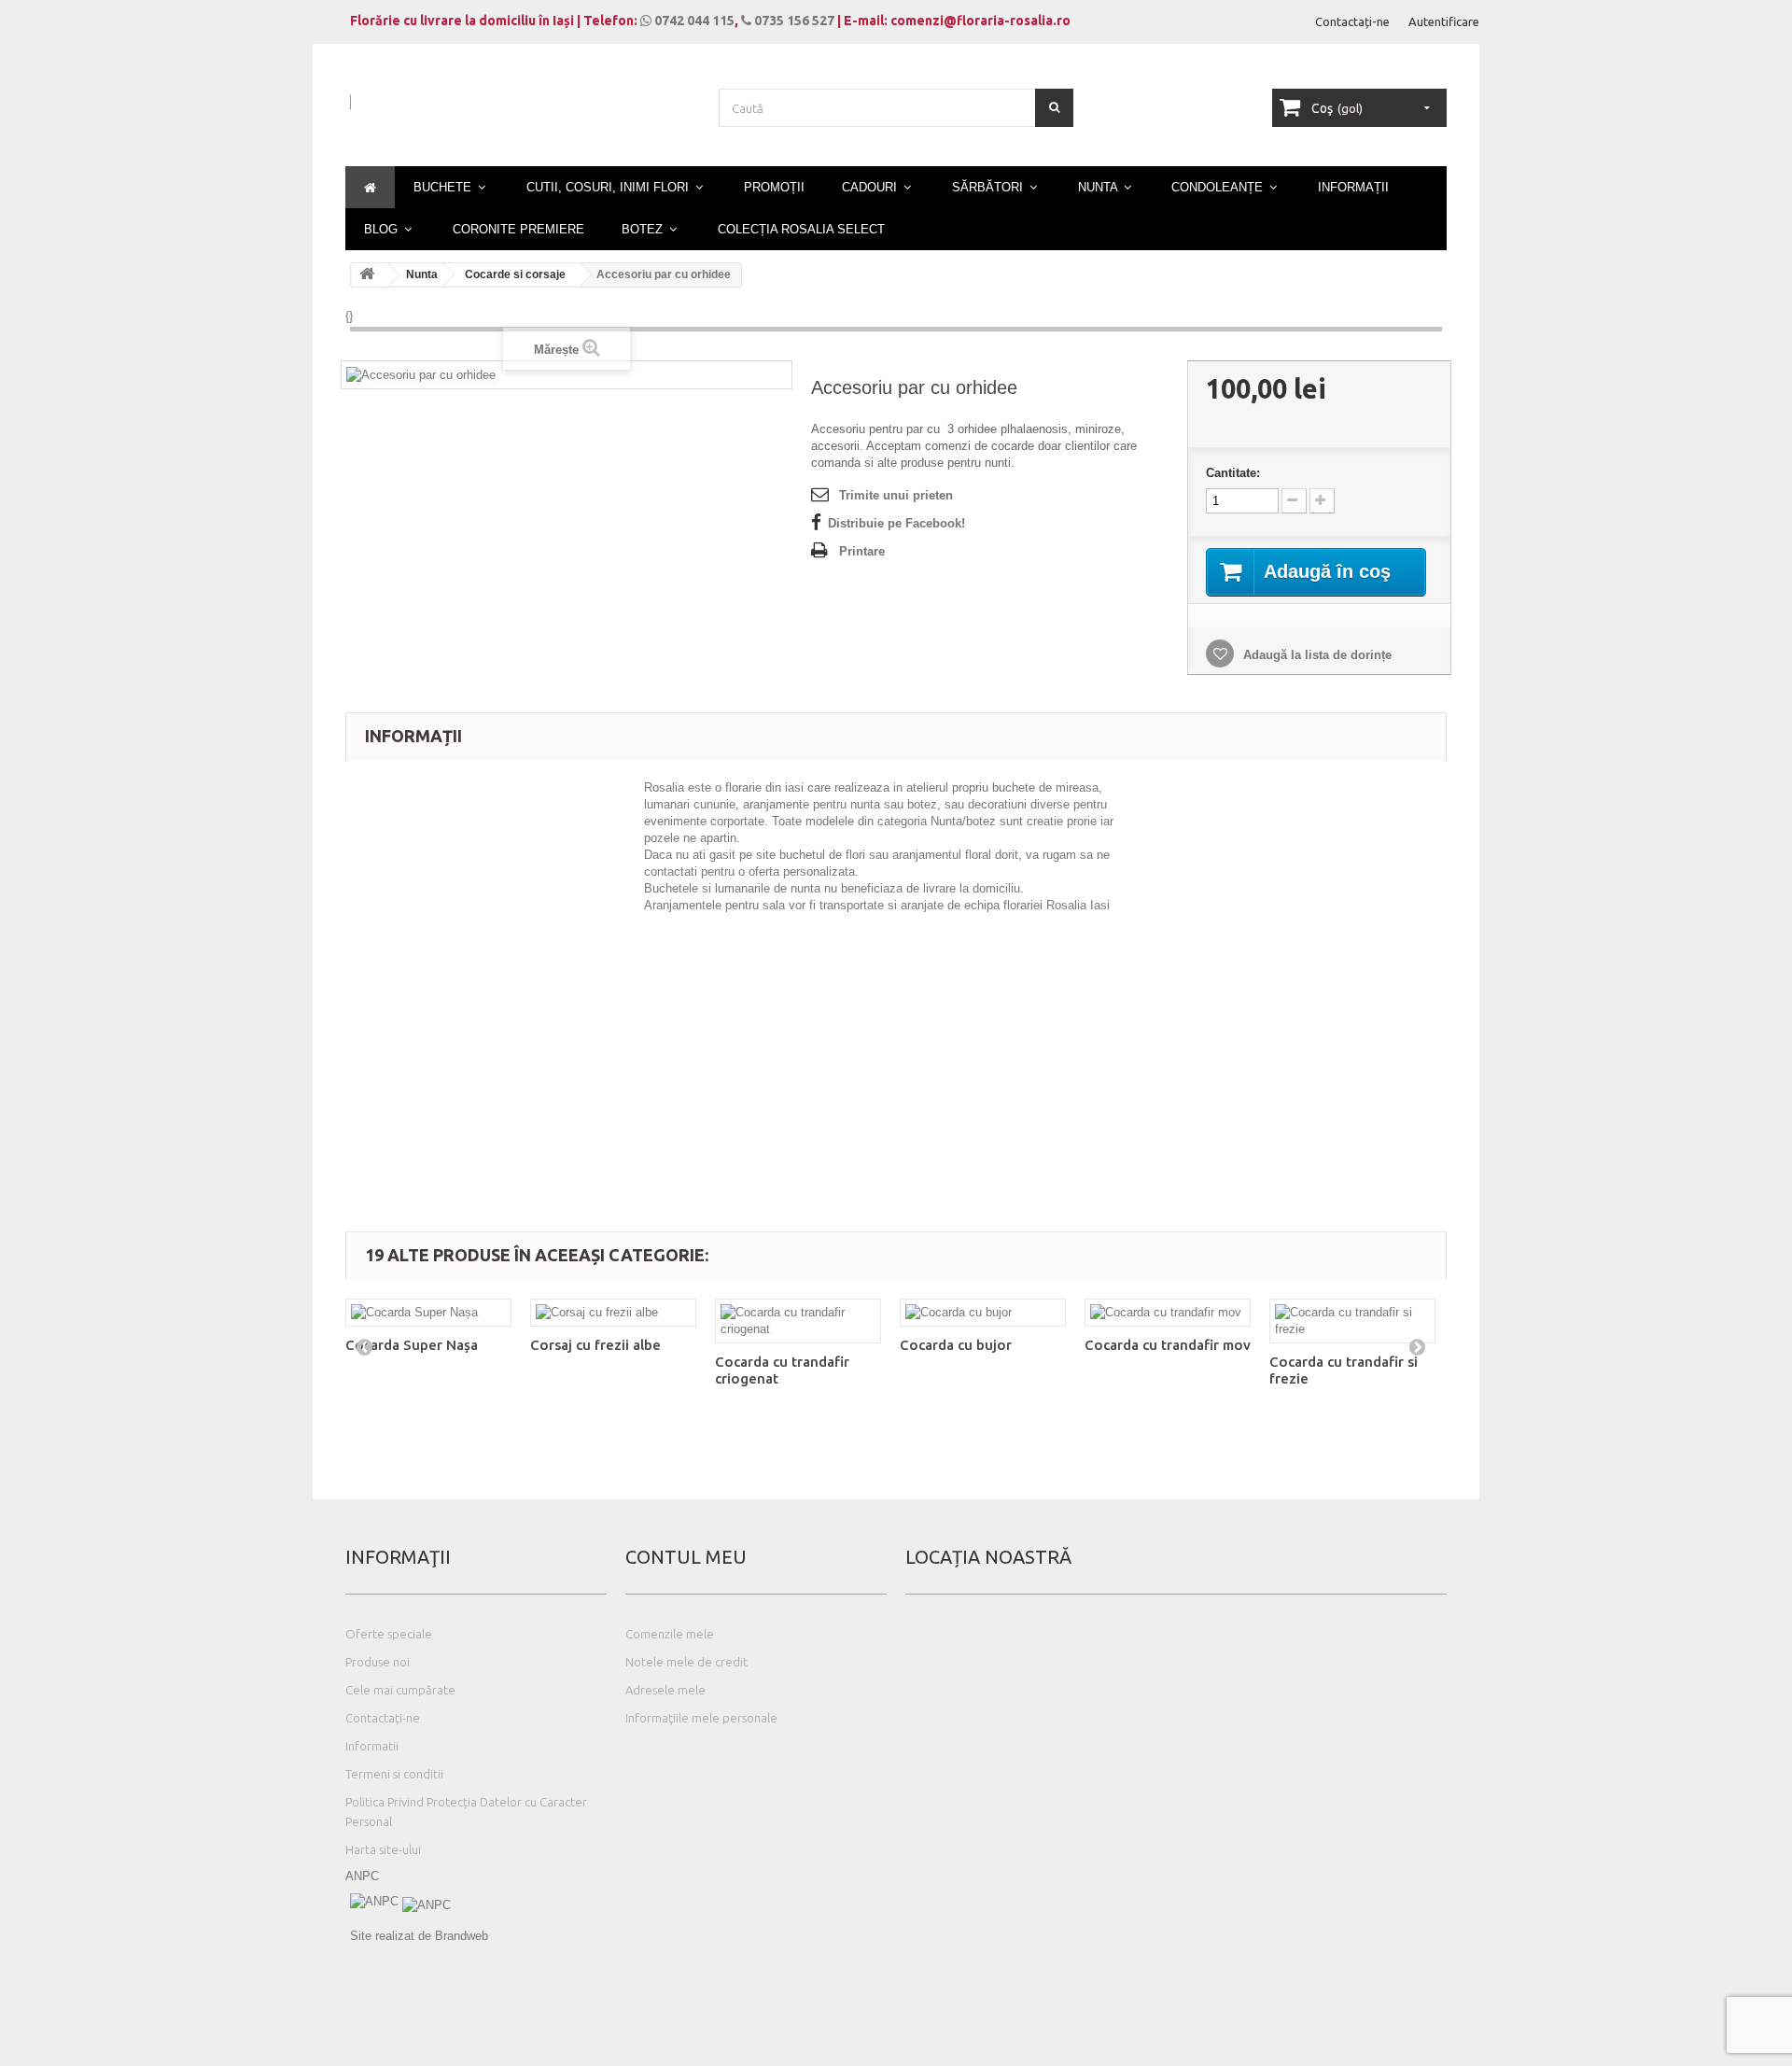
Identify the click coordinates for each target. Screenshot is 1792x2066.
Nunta (422, 274)
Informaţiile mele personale (701, 1718)
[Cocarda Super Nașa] (428, 1313)
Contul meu (686, 1557)
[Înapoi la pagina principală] (370, 275)
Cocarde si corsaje (515, 274)
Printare (862, 551)
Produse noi (378, 1662)
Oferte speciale (389, 1634)
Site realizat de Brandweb (419, 1936)
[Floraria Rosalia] (523, 119)
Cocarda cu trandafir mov (1168, 1345)
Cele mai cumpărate (400, 1690)
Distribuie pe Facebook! (896, 523)
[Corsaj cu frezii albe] (613, 1313)
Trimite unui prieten (896, 495)
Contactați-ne (1352, 21)
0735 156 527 (793, 21)
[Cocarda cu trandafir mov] (1168, 1313)
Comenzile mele (670, 1634)
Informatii (372, 1746)
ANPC (362, 1876)
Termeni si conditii (394, 1774)
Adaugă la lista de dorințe (1316, 655)
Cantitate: (1233, 473)
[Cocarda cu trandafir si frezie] (1352, 1321)
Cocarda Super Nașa (412, 1345)
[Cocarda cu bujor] (983, 1313)
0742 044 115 (693, 21)
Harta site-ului (383, 1849)
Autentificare (1444, 21)
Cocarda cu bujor (956, 1345)
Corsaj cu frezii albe (595, 1345)
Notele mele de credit (686, 1662)
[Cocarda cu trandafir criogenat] (798, 1321)
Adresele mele (665, 1690)
